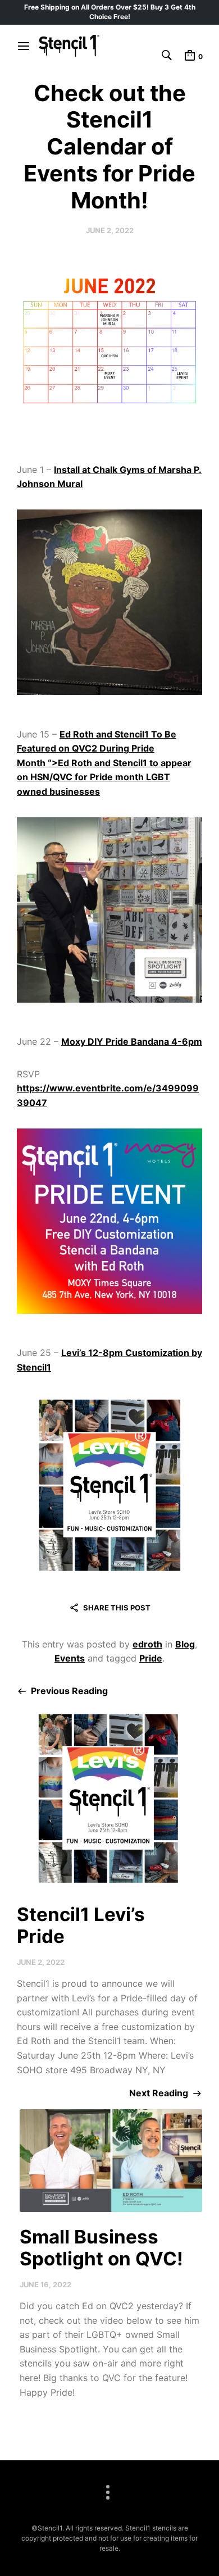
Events (70, 1658)
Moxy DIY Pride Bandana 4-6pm (132, 1041)
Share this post (117, 1608)
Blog (185, 1644)
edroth (147, 1644)
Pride (151, 1658)
